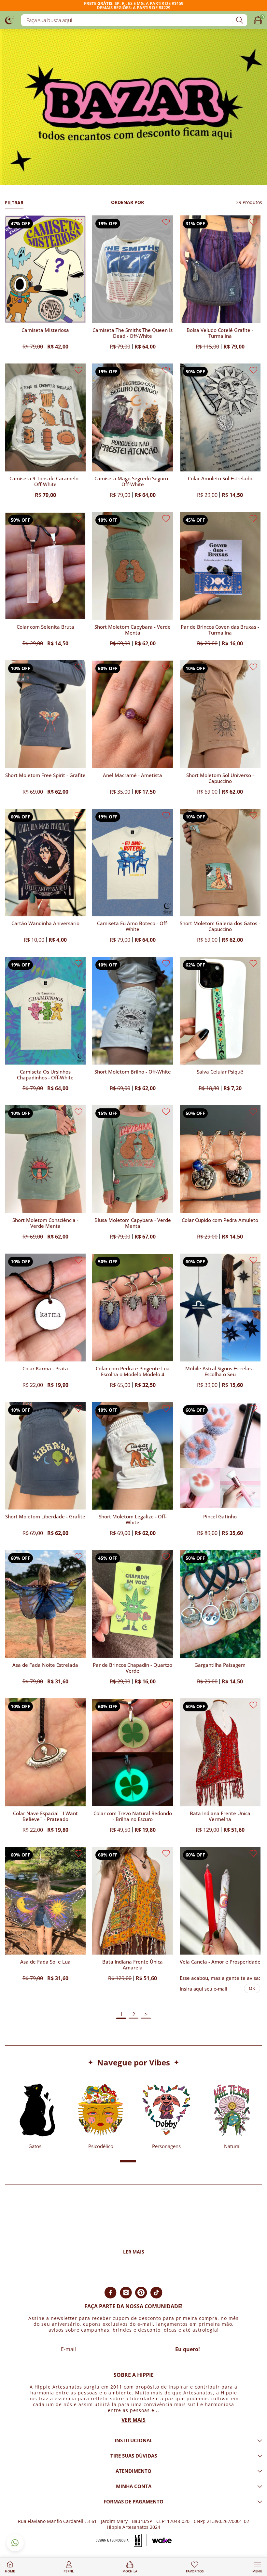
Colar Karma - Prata (45, 1369)
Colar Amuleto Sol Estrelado (220, 479)
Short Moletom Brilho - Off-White (133, 1072)
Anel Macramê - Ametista (133, 775)
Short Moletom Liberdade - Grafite (45, 1517)
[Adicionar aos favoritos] (78, 222)
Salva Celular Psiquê (220, 1072)
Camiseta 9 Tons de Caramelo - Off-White (45, 481)
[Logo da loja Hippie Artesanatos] (10, 20)
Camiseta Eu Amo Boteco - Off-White (133, 926)
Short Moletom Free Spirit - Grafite (45, 775)
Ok (252, 1988)
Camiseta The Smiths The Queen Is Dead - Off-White (133, 333)
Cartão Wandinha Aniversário (45, 923)
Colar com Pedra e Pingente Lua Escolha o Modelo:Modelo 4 (133, 1371)
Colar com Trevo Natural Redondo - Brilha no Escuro (133, 1816)
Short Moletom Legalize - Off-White (133, 1520)
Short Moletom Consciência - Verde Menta (45, 1223)
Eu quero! (188, 2349)
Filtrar (14, 203)
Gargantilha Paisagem (220, 1665)
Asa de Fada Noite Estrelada (45, 1665)
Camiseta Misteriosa (45, 330)
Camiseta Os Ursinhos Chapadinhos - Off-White (45, 1075)
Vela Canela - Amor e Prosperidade (220, 1962)
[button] (102, 2161)
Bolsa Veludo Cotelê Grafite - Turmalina (220, 333)
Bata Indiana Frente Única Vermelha (220, 1816)
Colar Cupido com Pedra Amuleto (220, 1220)
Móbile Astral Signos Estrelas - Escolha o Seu (220, 1371)
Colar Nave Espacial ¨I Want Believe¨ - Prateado (45, 1816)
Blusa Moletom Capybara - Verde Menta (133, 1223)
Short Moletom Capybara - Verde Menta (133, 630)
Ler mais (134, 2252)
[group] (35, 2114)
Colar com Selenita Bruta (45, 627)
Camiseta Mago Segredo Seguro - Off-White (133, 481)
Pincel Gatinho (220, 1517)
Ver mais (133, 2420)
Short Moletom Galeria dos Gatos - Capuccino (220, 926)
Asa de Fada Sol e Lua (45, 1962)
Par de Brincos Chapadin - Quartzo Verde (133, 1668)
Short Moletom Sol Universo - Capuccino (220, 778)
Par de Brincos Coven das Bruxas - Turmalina (220, 630)
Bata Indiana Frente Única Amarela (133, 1965)
